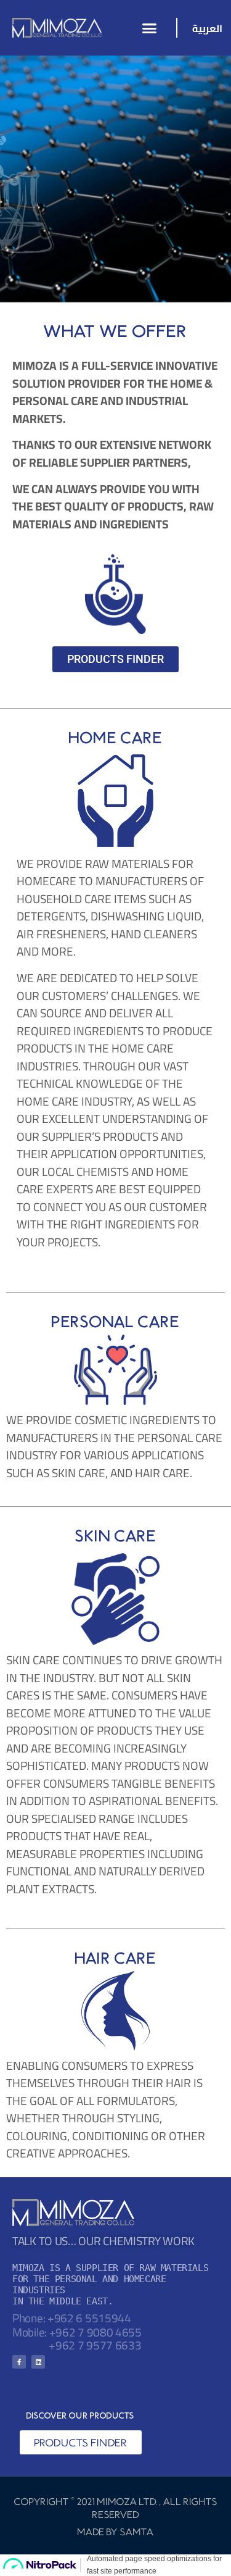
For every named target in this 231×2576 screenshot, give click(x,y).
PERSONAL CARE (116, 1321)
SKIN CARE (116, 1536)
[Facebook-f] (19, 2362)
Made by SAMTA (116, 2532)
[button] (150, 28)
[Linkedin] (38, 2362)
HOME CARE (116, 737)
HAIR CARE (116, 1958)
